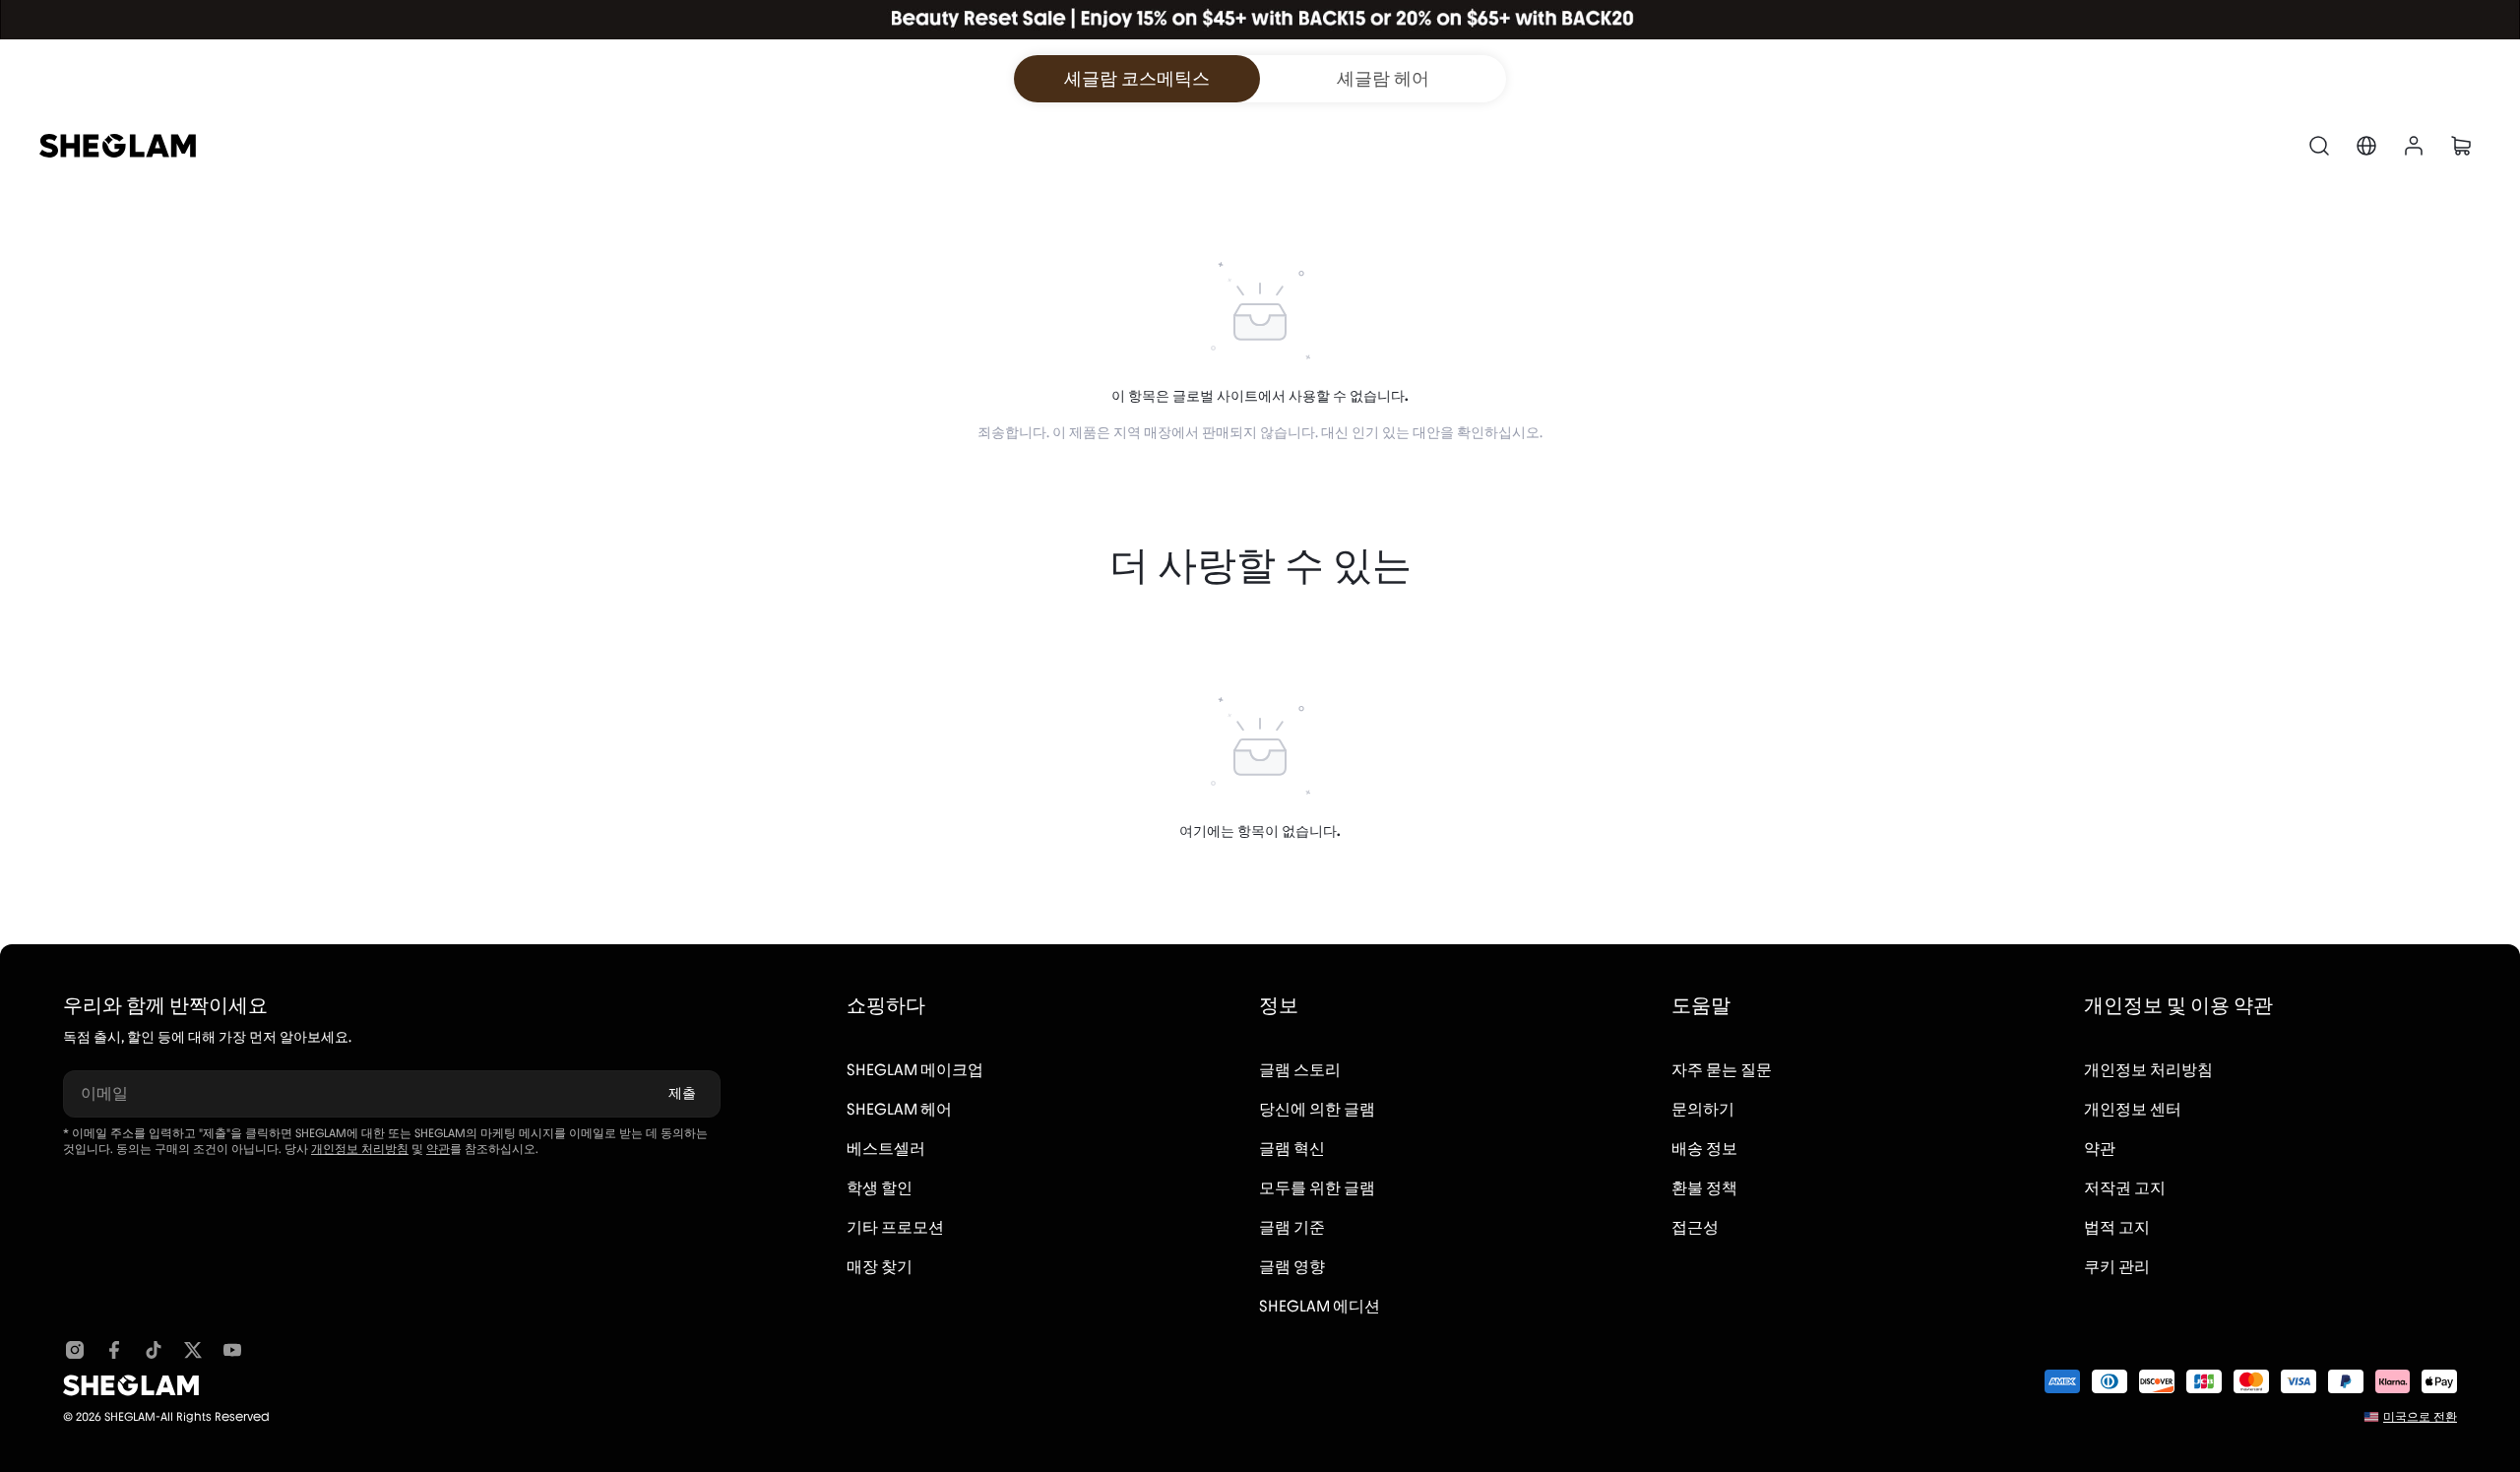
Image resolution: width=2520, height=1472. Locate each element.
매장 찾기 (880, 1267)
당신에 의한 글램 (1317, 1109)
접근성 (1695, 1227)
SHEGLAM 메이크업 (915, 1070)
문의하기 (1703, 1109)
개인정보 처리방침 (360, 1149)
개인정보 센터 (2133, 1109)
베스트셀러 (886, 1149)
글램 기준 (1292, 1227)
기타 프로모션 (895, 1227)
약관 (438, 1149)
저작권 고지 (2125, 1188)
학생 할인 (880, 1188)
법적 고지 (2117, 1227)
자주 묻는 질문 (1722, 1070)
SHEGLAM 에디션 (1320, 1306)
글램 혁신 (1292, 1149)
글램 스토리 (1300, 1070)
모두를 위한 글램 (1317, 1188)
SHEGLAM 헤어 (899, 1109)
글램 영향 (1292, 1267)
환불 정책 (1704, 1188)
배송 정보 (1704, 1149)
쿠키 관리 (2117, 1267)
